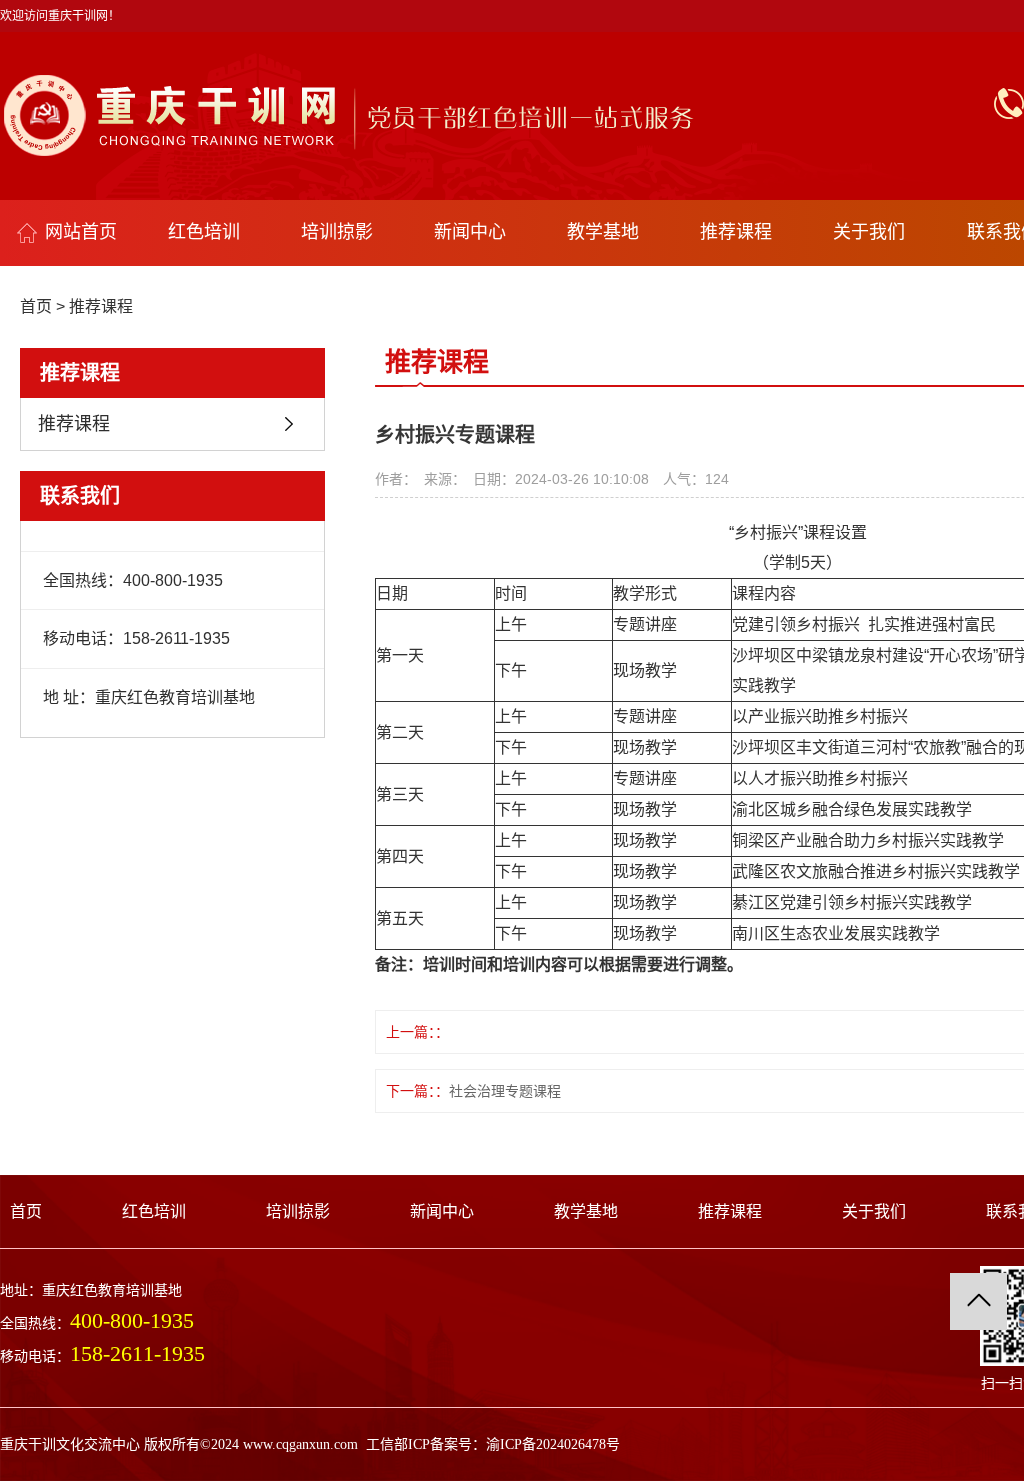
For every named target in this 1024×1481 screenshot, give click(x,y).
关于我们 (869, 232)
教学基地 (603, 232)
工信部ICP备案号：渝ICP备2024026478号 (493, 1444)
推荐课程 (736, 232)
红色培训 (204, 232)
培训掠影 (337, 232)
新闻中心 (470, 232)
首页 (36, 306)
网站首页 (81, 232)
